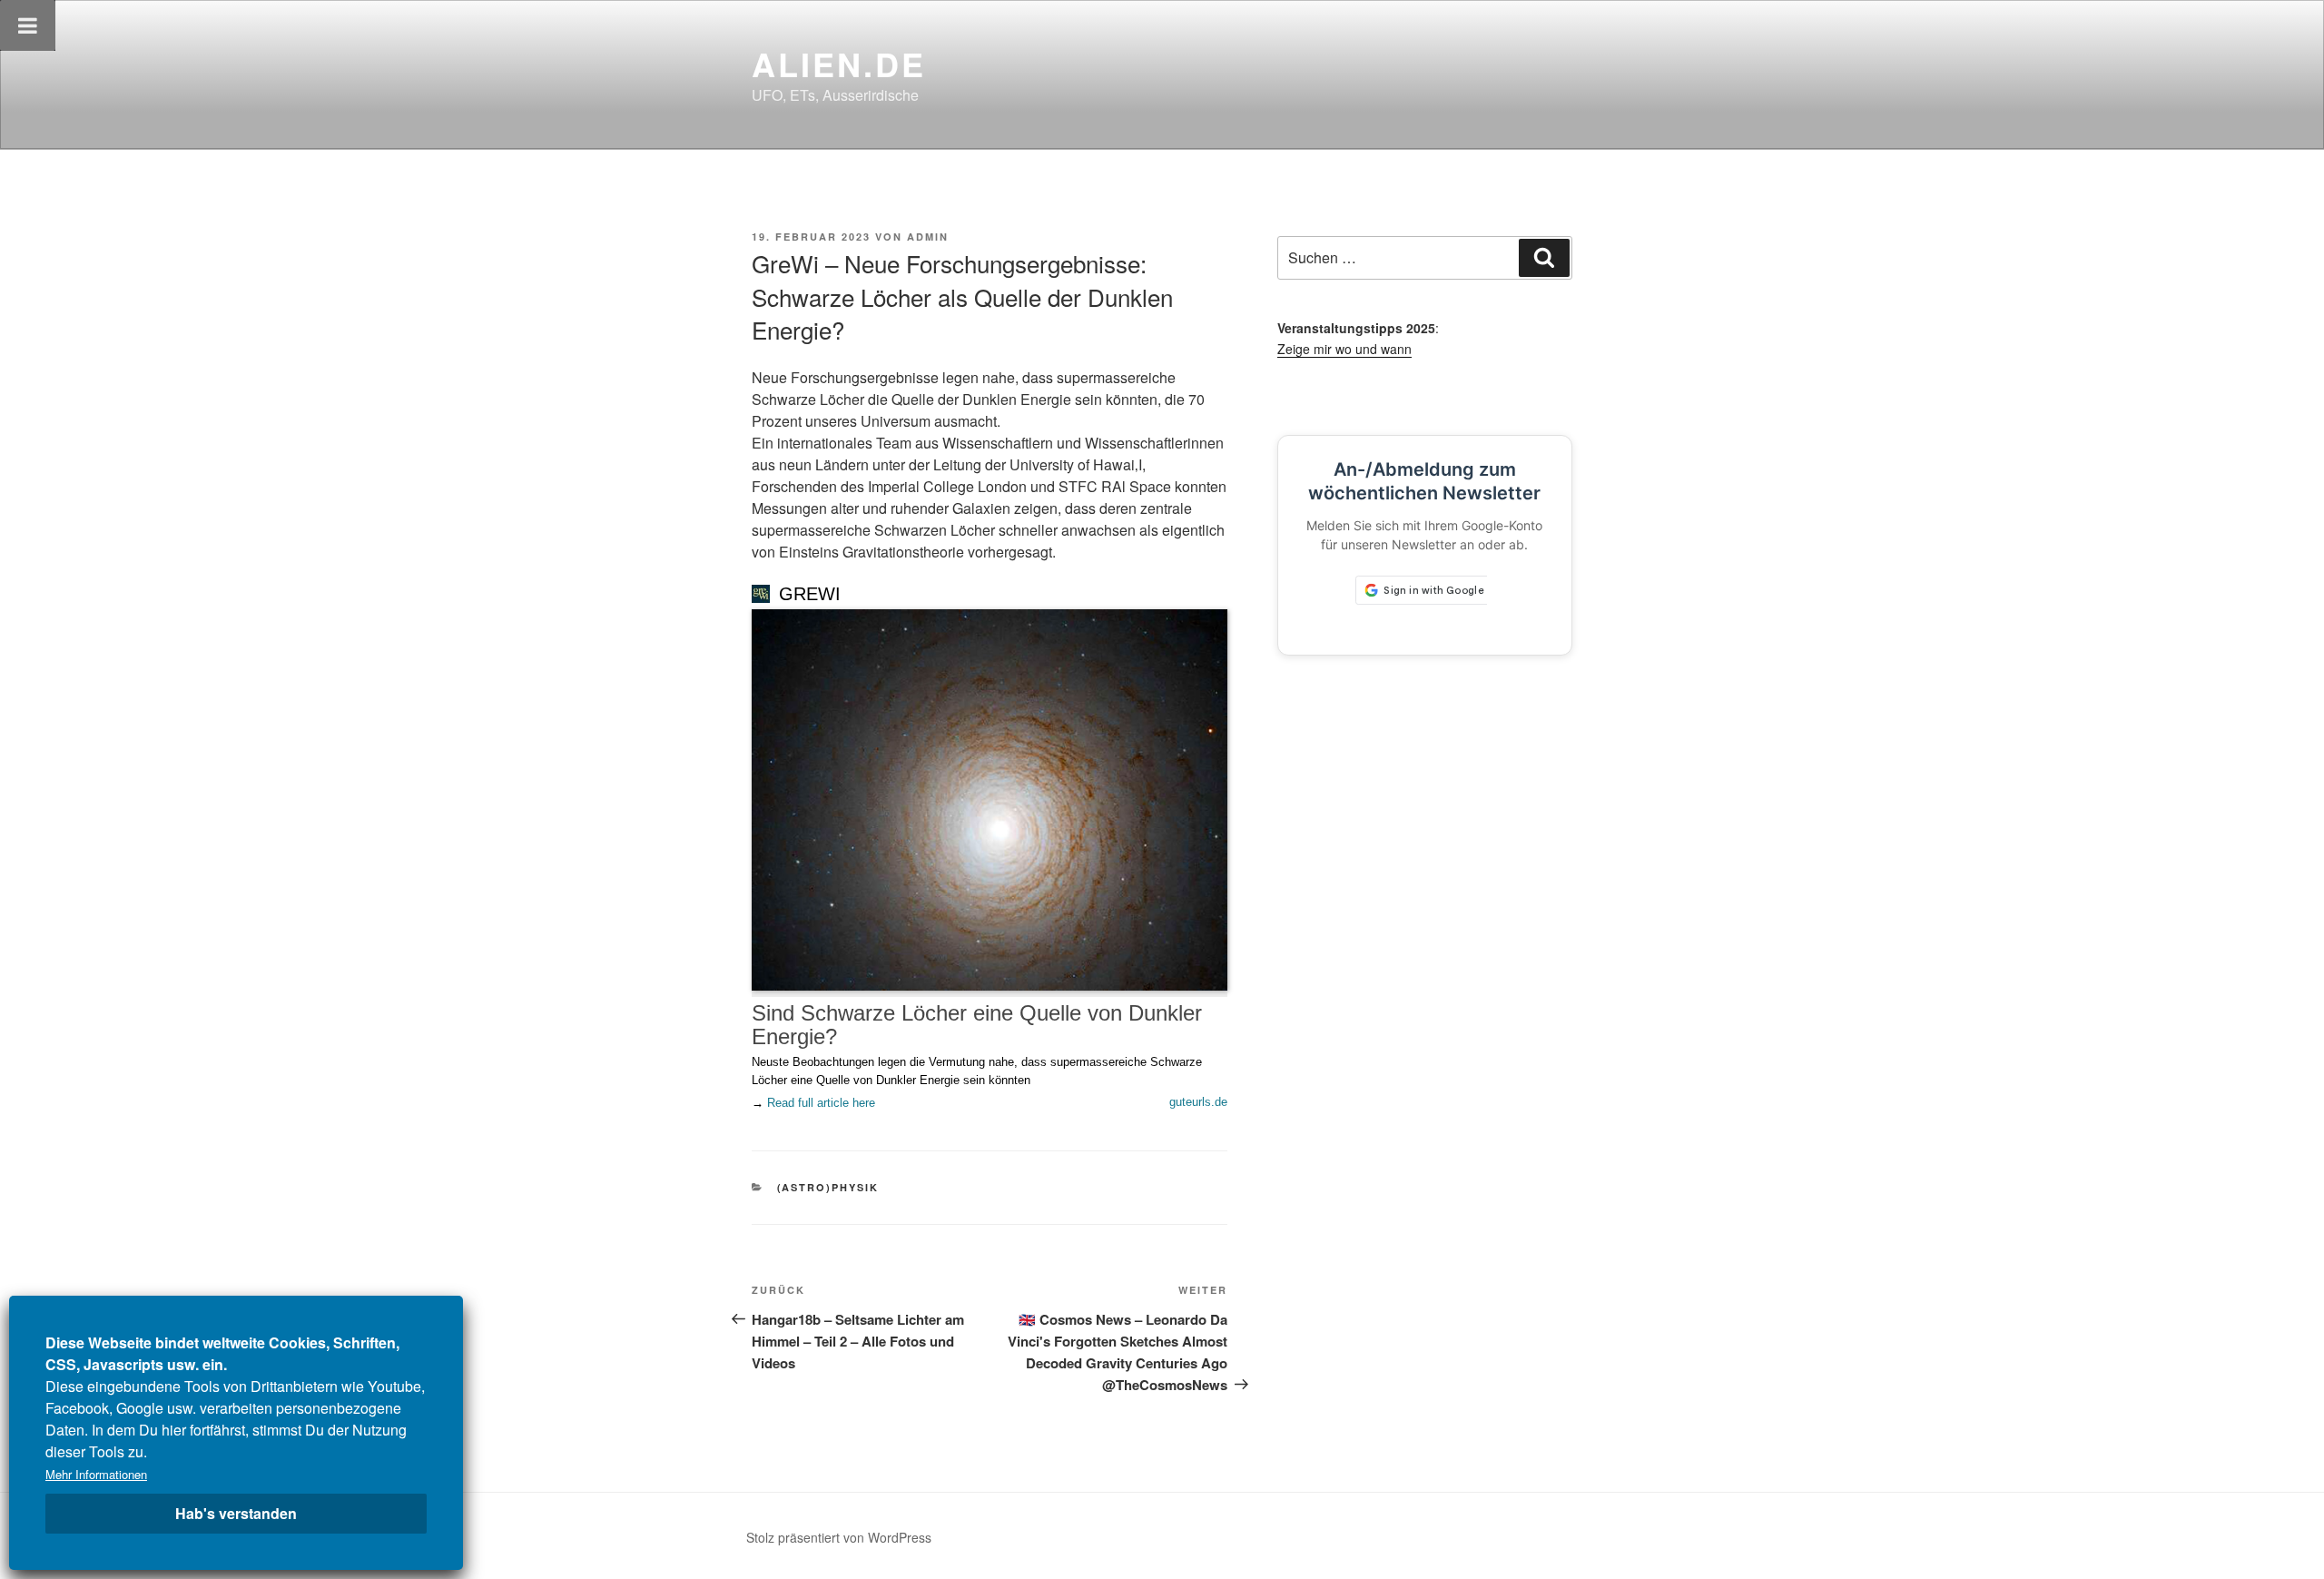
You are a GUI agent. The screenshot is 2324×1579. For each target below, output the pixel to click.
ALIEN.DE (839, 64)
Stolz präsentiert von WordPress (839, 1537)
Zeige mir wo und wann (1344, 349)
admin (928, 237)
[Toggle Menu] (28, 25)
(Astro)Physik (828, 1187)
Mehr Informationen (96, 1474)
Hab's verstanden (236, 1513)
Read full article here (821, 1103)
